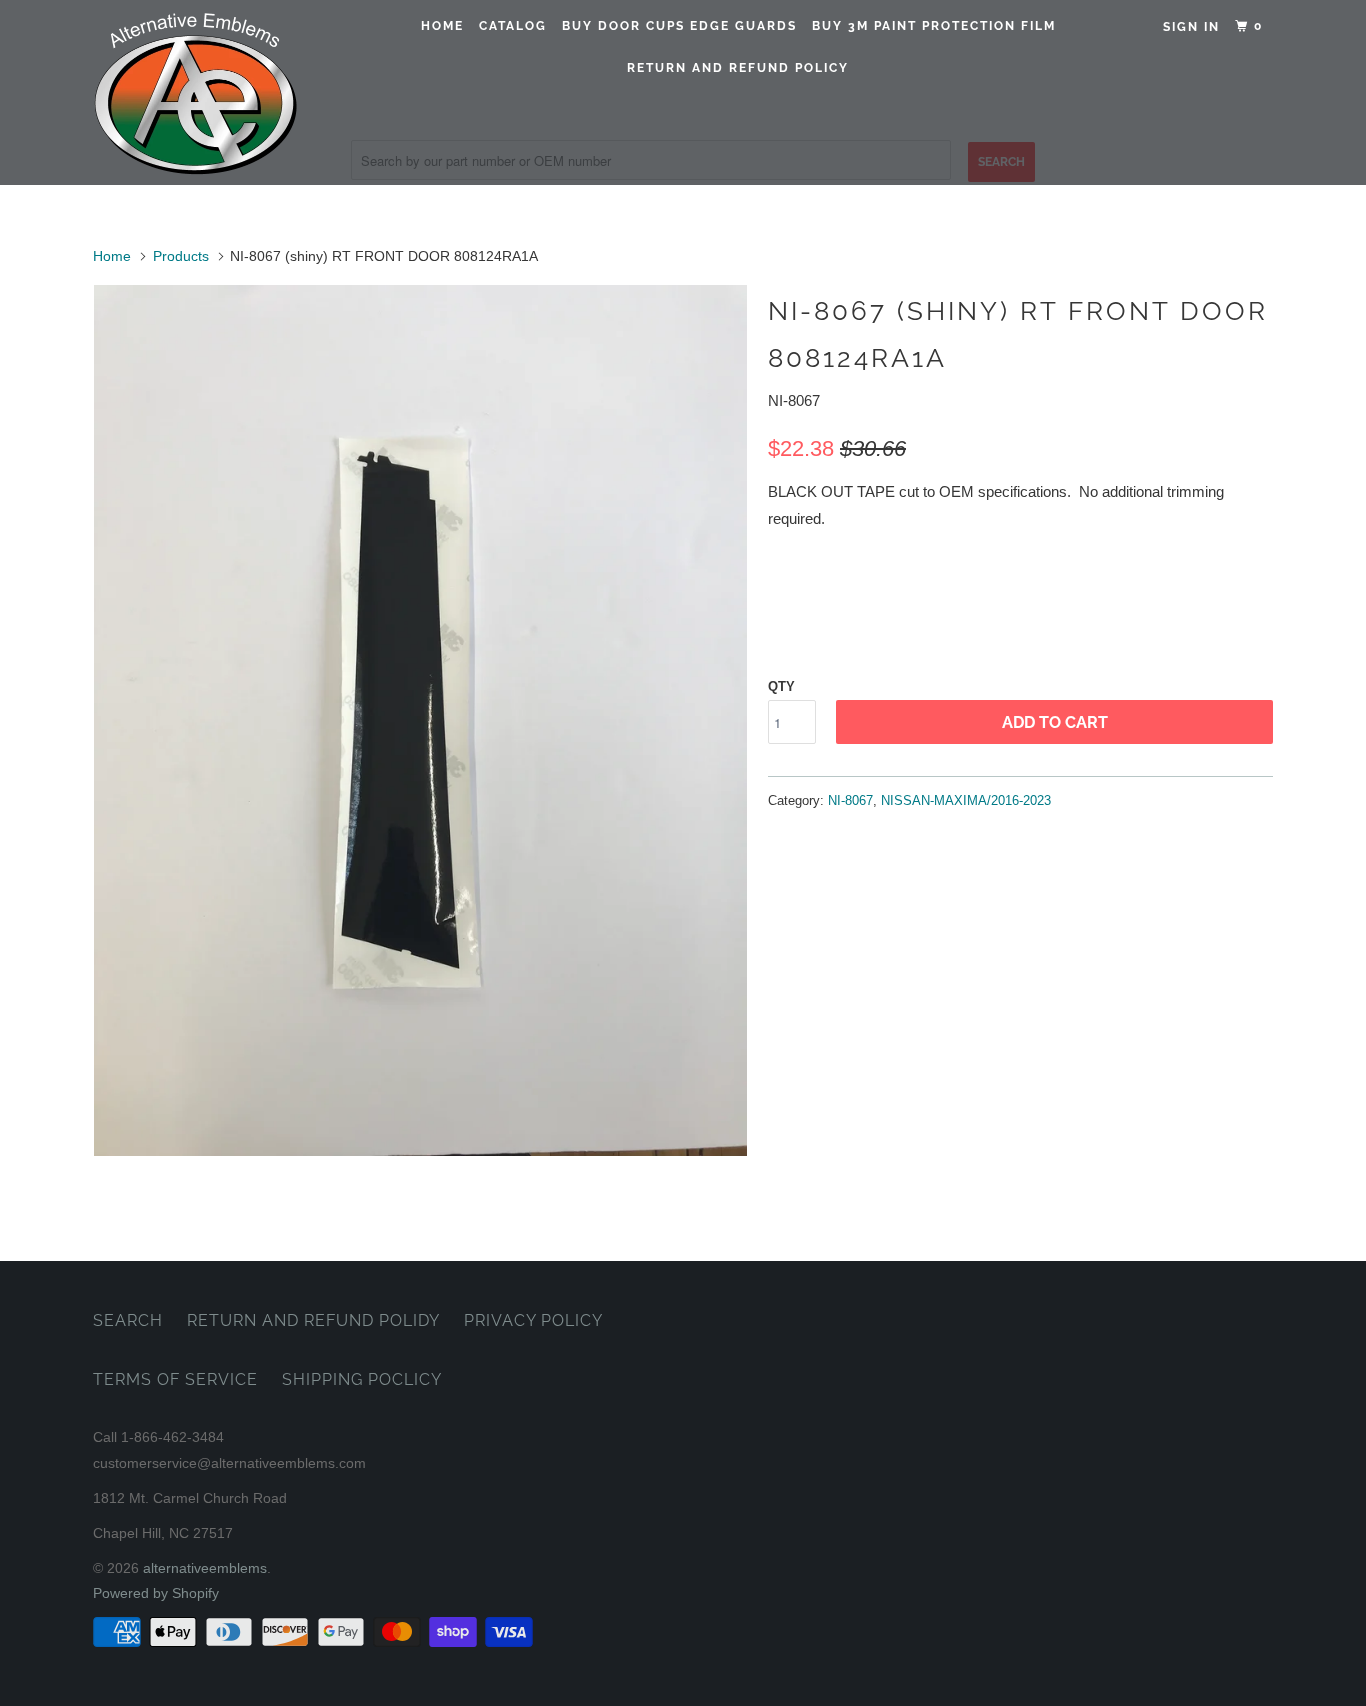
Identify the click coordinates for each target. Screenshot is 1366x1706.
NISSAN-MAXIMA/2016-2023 (966, 800)
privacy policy (533, 1320)
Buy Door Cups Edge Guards (679, 26)
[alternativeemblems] (195, 92)
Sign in (1191, 27)
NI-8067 (850, 800)
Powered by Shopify (156, 1593)
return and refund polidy (313, 1320)
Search (128, 1320)
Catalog (513, 26)
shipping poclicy (362, 1379)
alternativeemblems (205, 1568)
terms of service (175, 1379)
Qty (781, 686)
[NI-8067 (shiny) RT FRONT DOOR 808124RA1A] (420, 720)
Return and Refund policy (738, 68)
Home (442, 26)
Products (181, 256)
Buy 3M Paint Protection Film (934, 26)
